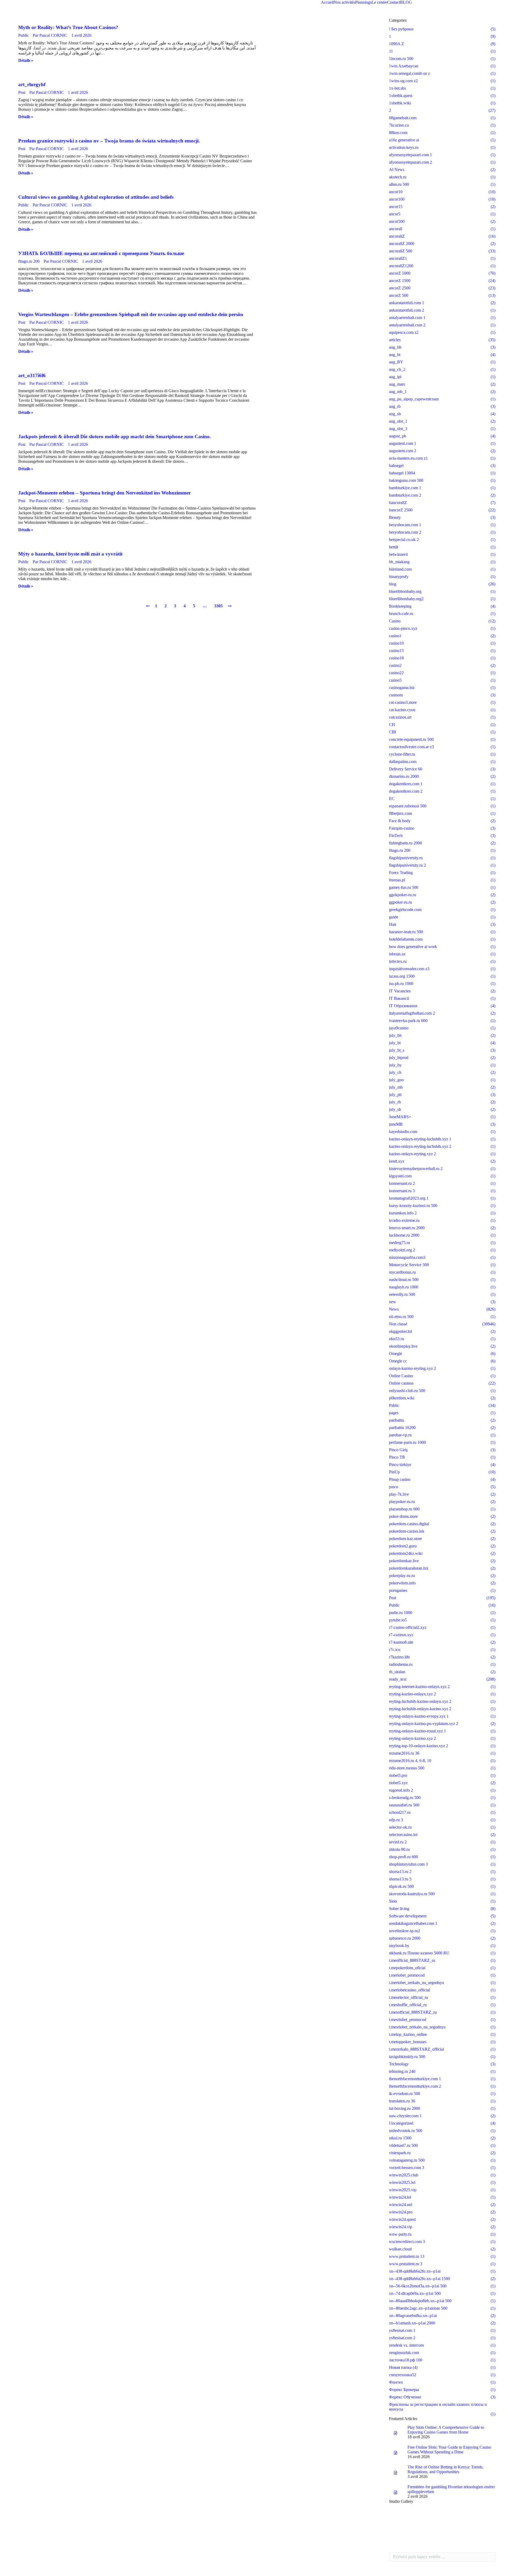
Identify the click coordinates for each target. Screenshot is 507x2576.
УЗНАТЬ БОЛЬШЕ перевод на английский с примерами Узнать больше (101, 253)
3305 (218, 606)
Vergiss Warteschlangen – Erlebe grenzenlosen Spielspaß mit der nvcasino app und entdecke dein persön (131, 314)
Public (24, 35)
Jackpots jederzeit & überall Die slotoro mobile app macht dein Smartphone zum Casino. (115, 436)
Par (50, 35)
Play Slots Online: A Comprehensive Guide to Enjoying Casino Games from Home (446, 2430)
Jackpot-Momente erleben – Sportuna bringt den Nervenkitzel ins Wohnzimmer (104, 493)
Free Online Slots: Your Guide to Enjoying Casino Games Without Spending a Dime (449, 2450)
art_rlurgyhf (32, 84)
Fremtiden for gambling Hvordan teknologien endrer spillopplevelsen (451, 2489)
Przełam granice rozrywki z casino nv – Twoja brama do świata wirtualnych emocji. (109, 141)
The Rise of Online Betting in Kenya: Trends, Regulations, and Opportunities (445, 2469)
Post (22, 92)
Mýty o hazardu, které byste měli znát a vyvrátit (70, 554)
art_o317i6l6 (32, 375)
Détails (24, 60)
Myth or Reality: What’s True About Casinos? (68, 27)
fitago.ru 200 (29, 261)
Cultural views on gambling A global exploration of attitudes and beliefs (96, 197)
